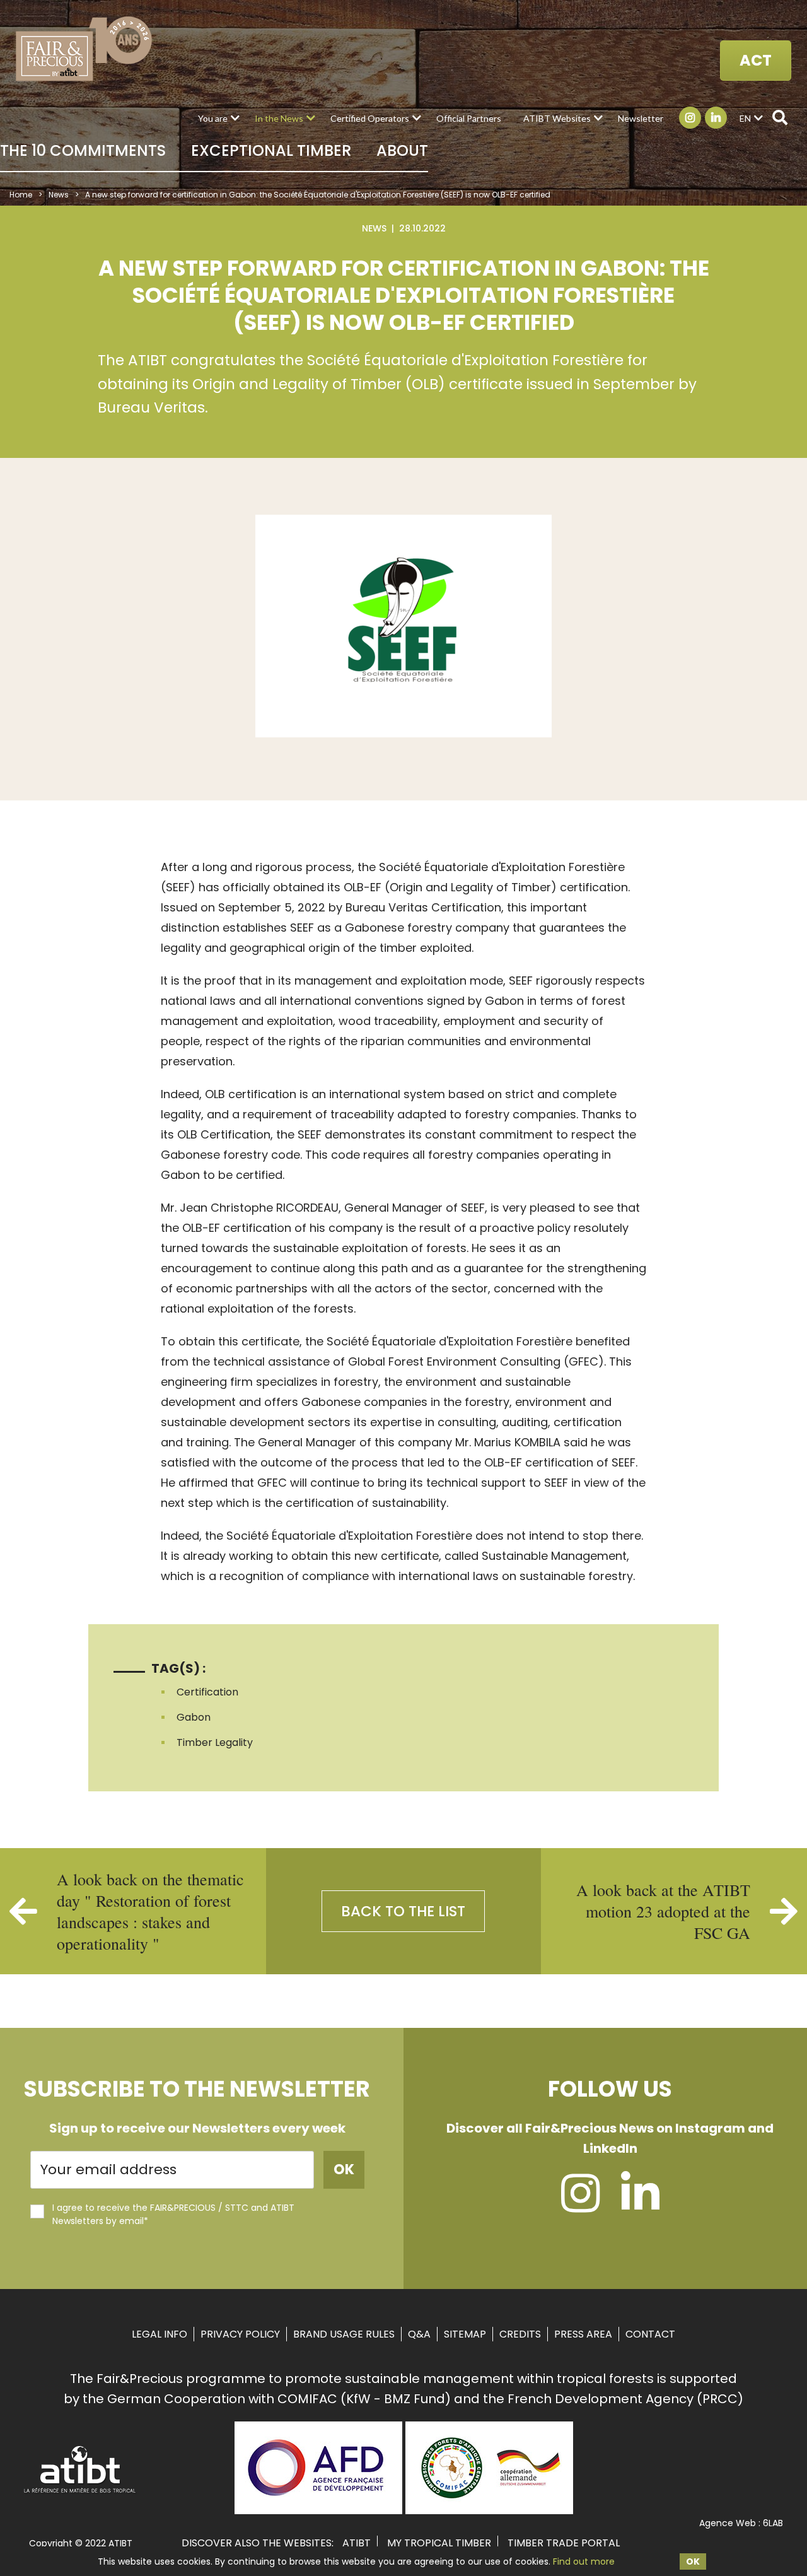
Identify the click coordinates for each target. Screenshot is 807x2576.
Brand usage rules (344, 2334)
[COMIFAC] (489, 2510)
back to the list (403, 1911)
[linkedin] (640, 2205)
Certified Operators (370, 118)
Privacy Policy (240, 2334)
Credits (520, 2334)
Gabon (194, 1717)
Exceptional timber (271, 150)
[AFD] (318, 2510)
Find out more (584, 2561)
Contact (650, 2334)
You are (213, 118)
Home (21, 195)
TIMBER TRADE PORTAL (564, 2543)
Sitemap (465, 2334)
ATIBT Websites (557, 118)
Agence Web (728, 2523)
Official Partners (469, 118)
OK (693, 2561)
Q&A (419, 2334)
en (745, 118)
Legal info (160, 2334)
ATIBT (357, 2543)
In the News (279, 118)
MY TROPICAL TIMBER (439, 2543)
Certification (207, 1692)
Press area (583, 2334)
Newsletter (641, 118)
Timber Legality (215, 1742)
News (59, 195)
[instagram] (580, 2205)
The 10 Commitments (83, 150)
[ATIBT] (80, 2491)
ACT (756, 60)
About (402, 150)
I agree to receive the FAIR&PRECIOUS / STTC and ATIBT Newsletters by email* (173, 2214)
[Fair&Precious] (84, 49)
